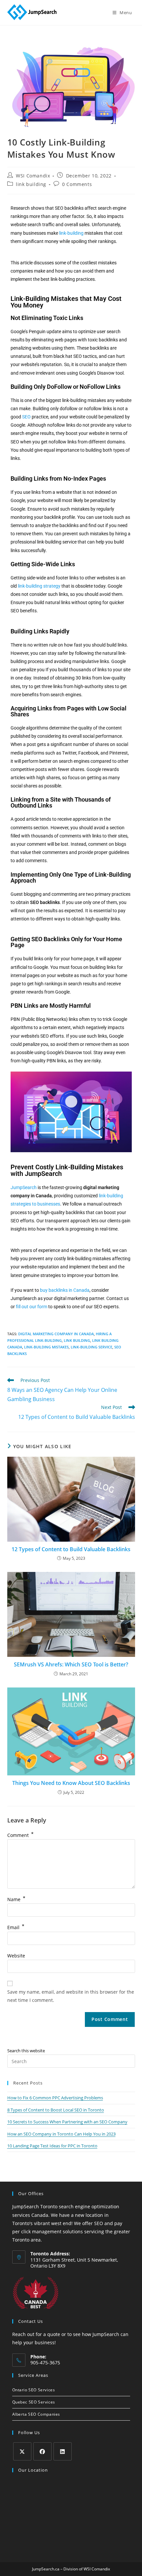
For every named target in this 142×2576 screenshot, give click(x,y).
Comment (20, 1835)
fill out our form (32, 1307)
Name (16, 1899)
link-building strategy (39, 586)
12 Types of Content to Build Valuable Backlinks (71, 1549)
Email (16, 1927)
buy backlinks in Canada (65, 1290)
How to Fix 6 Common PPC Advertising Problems (55, 2098)
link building (31, 184)
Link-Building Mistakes (46, 1347)
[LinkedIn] (63, 2451)
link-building (71, 233)
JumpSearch (24, 1187)
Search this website (26, 2051)
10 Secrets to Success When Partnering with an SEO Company (67, 2122)
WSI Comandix (33, 176)
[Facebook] (42, 2451)
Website (16, 1956)
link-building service (91, 1347)
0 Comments (77, 184)
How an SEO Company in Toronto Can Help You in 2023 (61, 2134)
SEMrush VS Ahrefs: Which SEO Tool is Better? (71, 1664)
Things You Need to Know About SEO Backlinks (71, 1783)
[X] (22, 2451)
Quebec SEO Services (34, 2402)
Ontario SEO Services (34, 2390)
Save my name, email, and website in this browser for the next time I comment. (71, 1996)
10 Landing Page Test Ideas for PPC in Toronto (52, 2146)
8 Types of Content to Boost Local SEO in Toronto (56, 2110)
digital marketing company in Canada (56, 1334)
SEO (26, 417)
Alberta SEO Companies (36, 2414)
